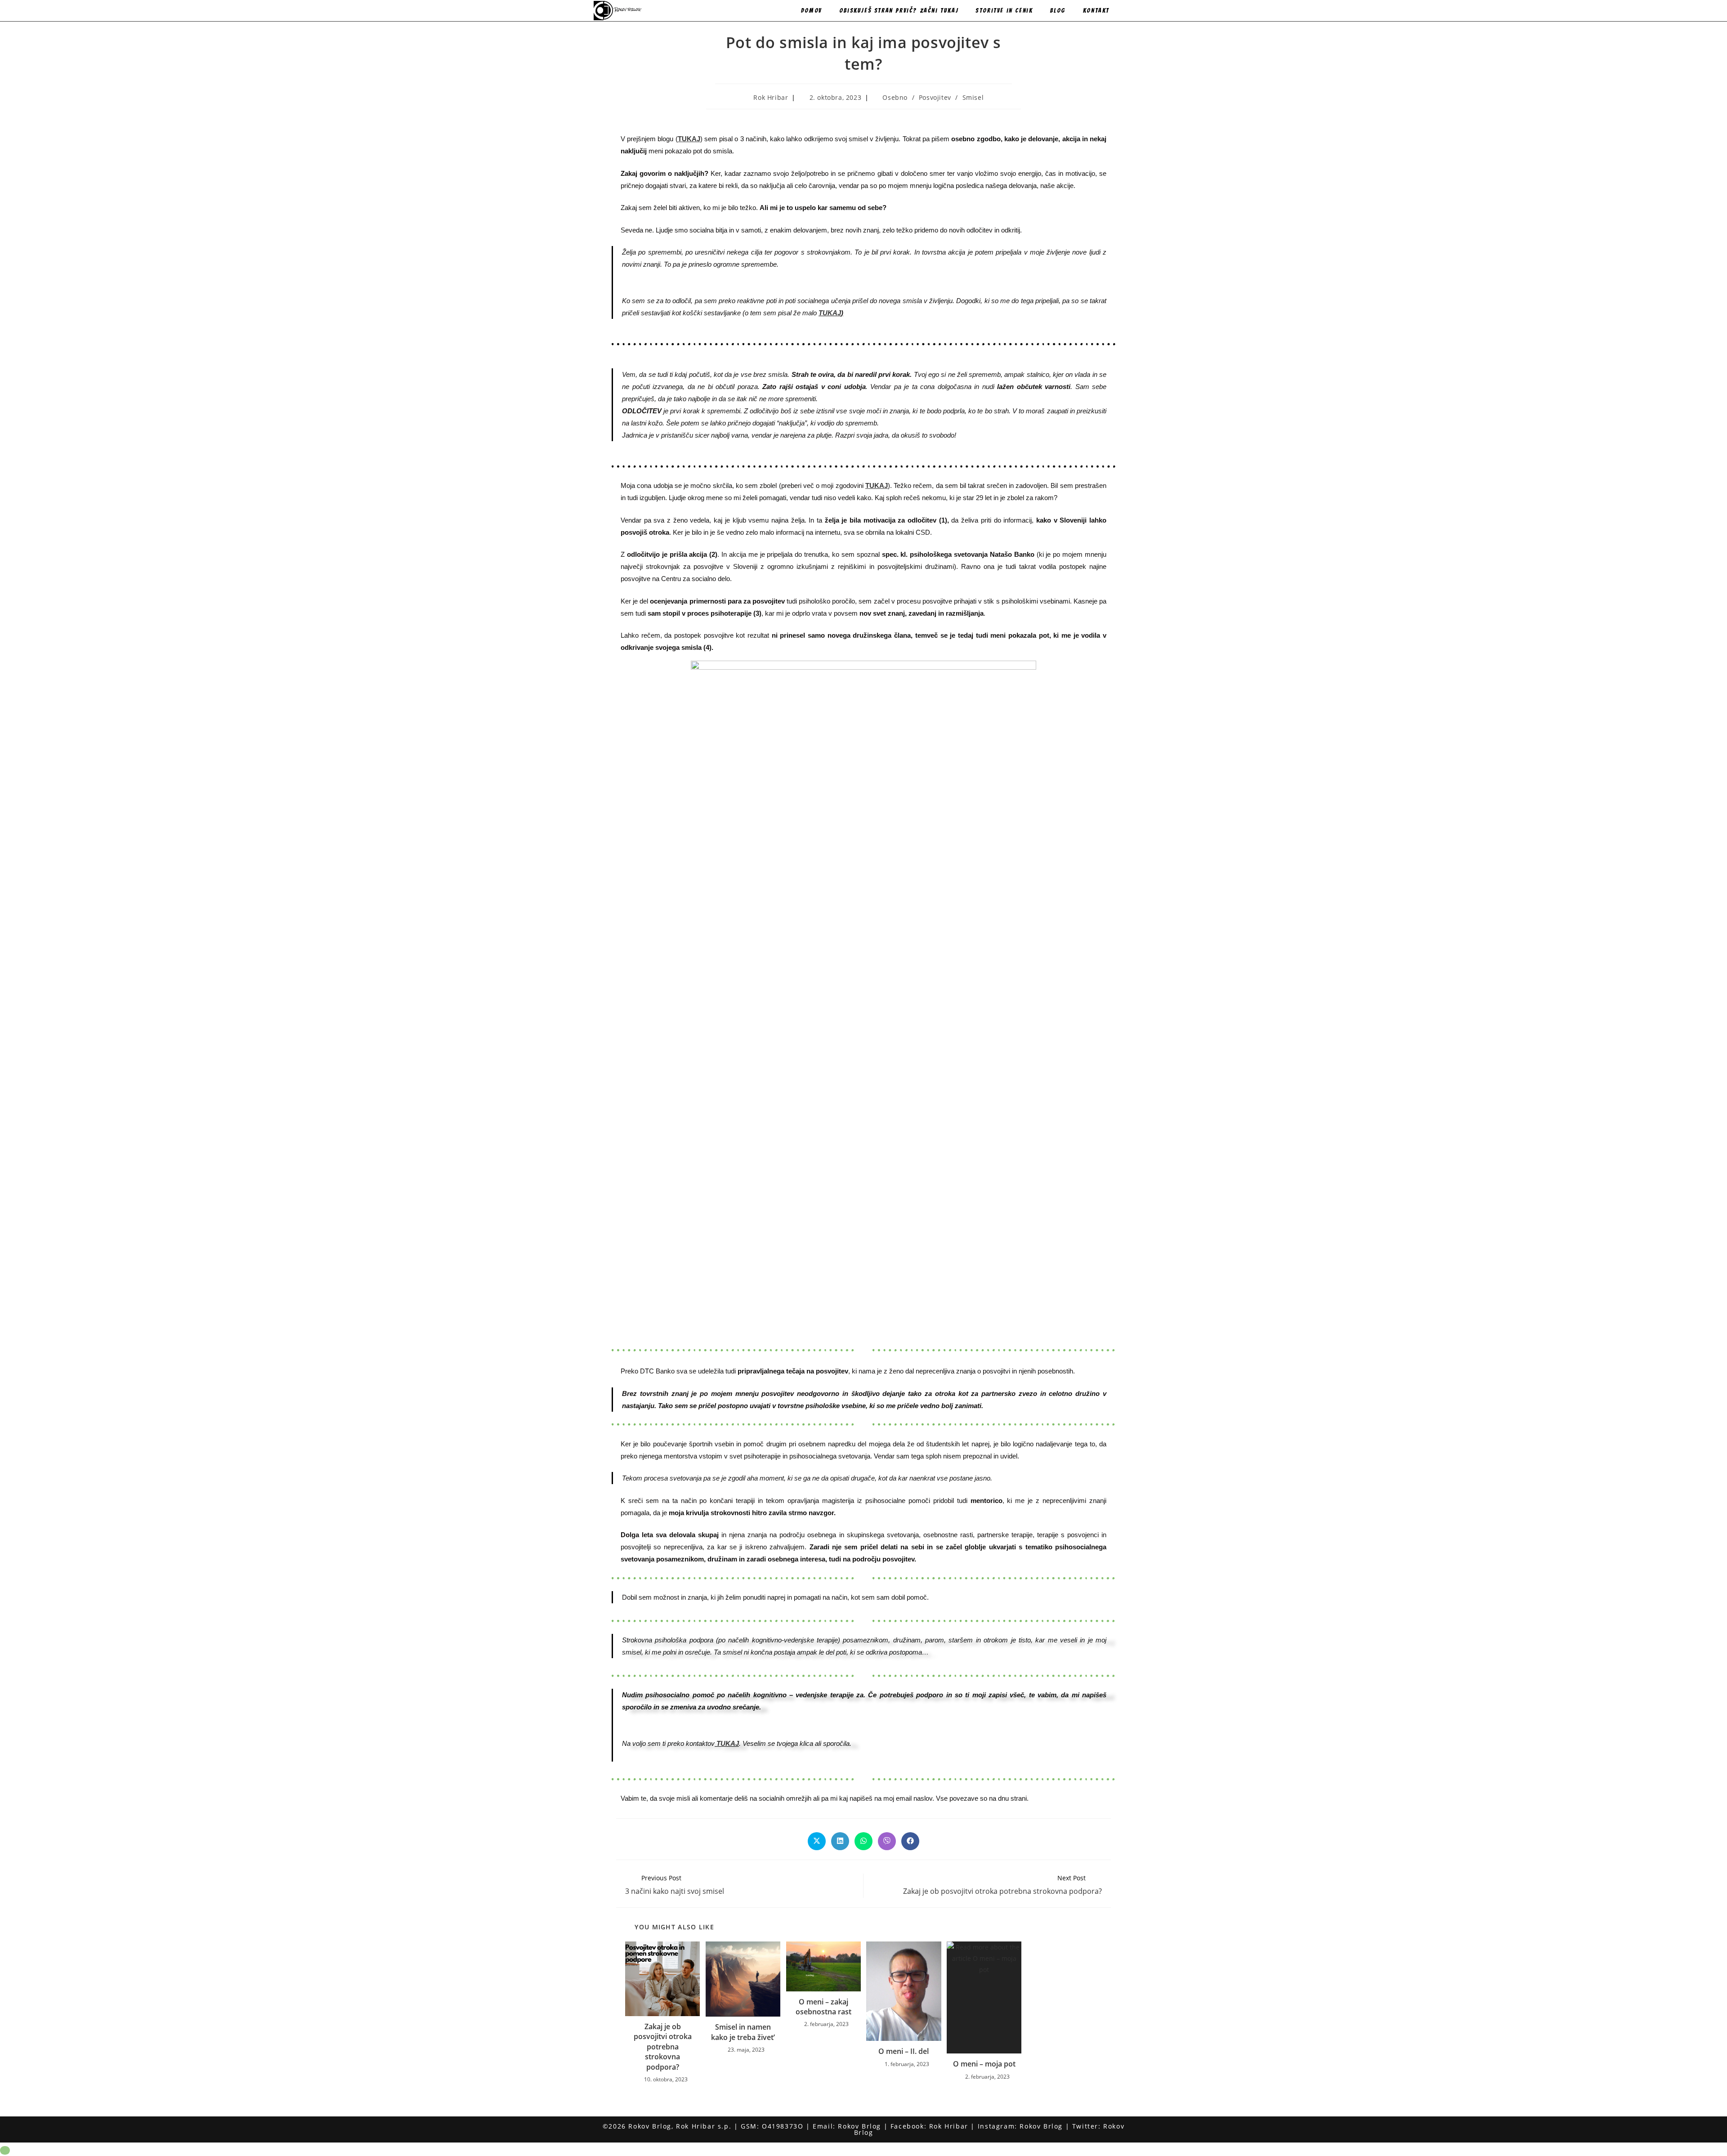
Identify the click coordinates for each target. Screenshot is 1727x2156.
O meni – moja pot (984, 2064)
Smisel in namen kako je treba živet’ (743, 2032)
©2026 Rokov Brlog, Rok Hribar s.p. (667, 2126)
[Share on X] (817, 1841)
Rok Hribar (771, 97)
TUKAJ (830, 313)
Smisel (973, 97)
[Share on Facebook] (910, 1841)
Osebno (895, 97)
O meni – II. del (904, 2051)
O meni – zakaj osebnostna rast (823, 2007)
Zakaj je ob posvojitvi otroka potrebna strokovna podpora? (663, 2047)
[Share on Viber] (887, 1841)
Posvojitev (935, 97)
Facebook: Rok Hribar (929, 2126)
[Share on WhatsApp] (863, 1841)
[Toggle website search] (1129, 11)
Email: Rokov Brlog (847, 2126)
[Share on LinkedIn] (840, 1841)
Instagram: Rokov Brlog (1020, 2126)
